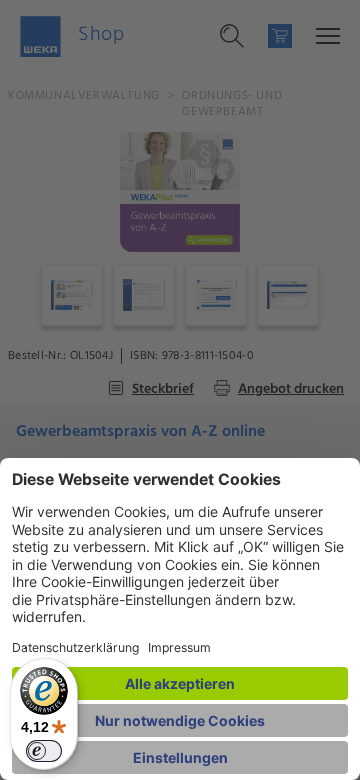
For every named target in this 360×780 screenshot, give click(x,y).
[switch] (44, 751)
